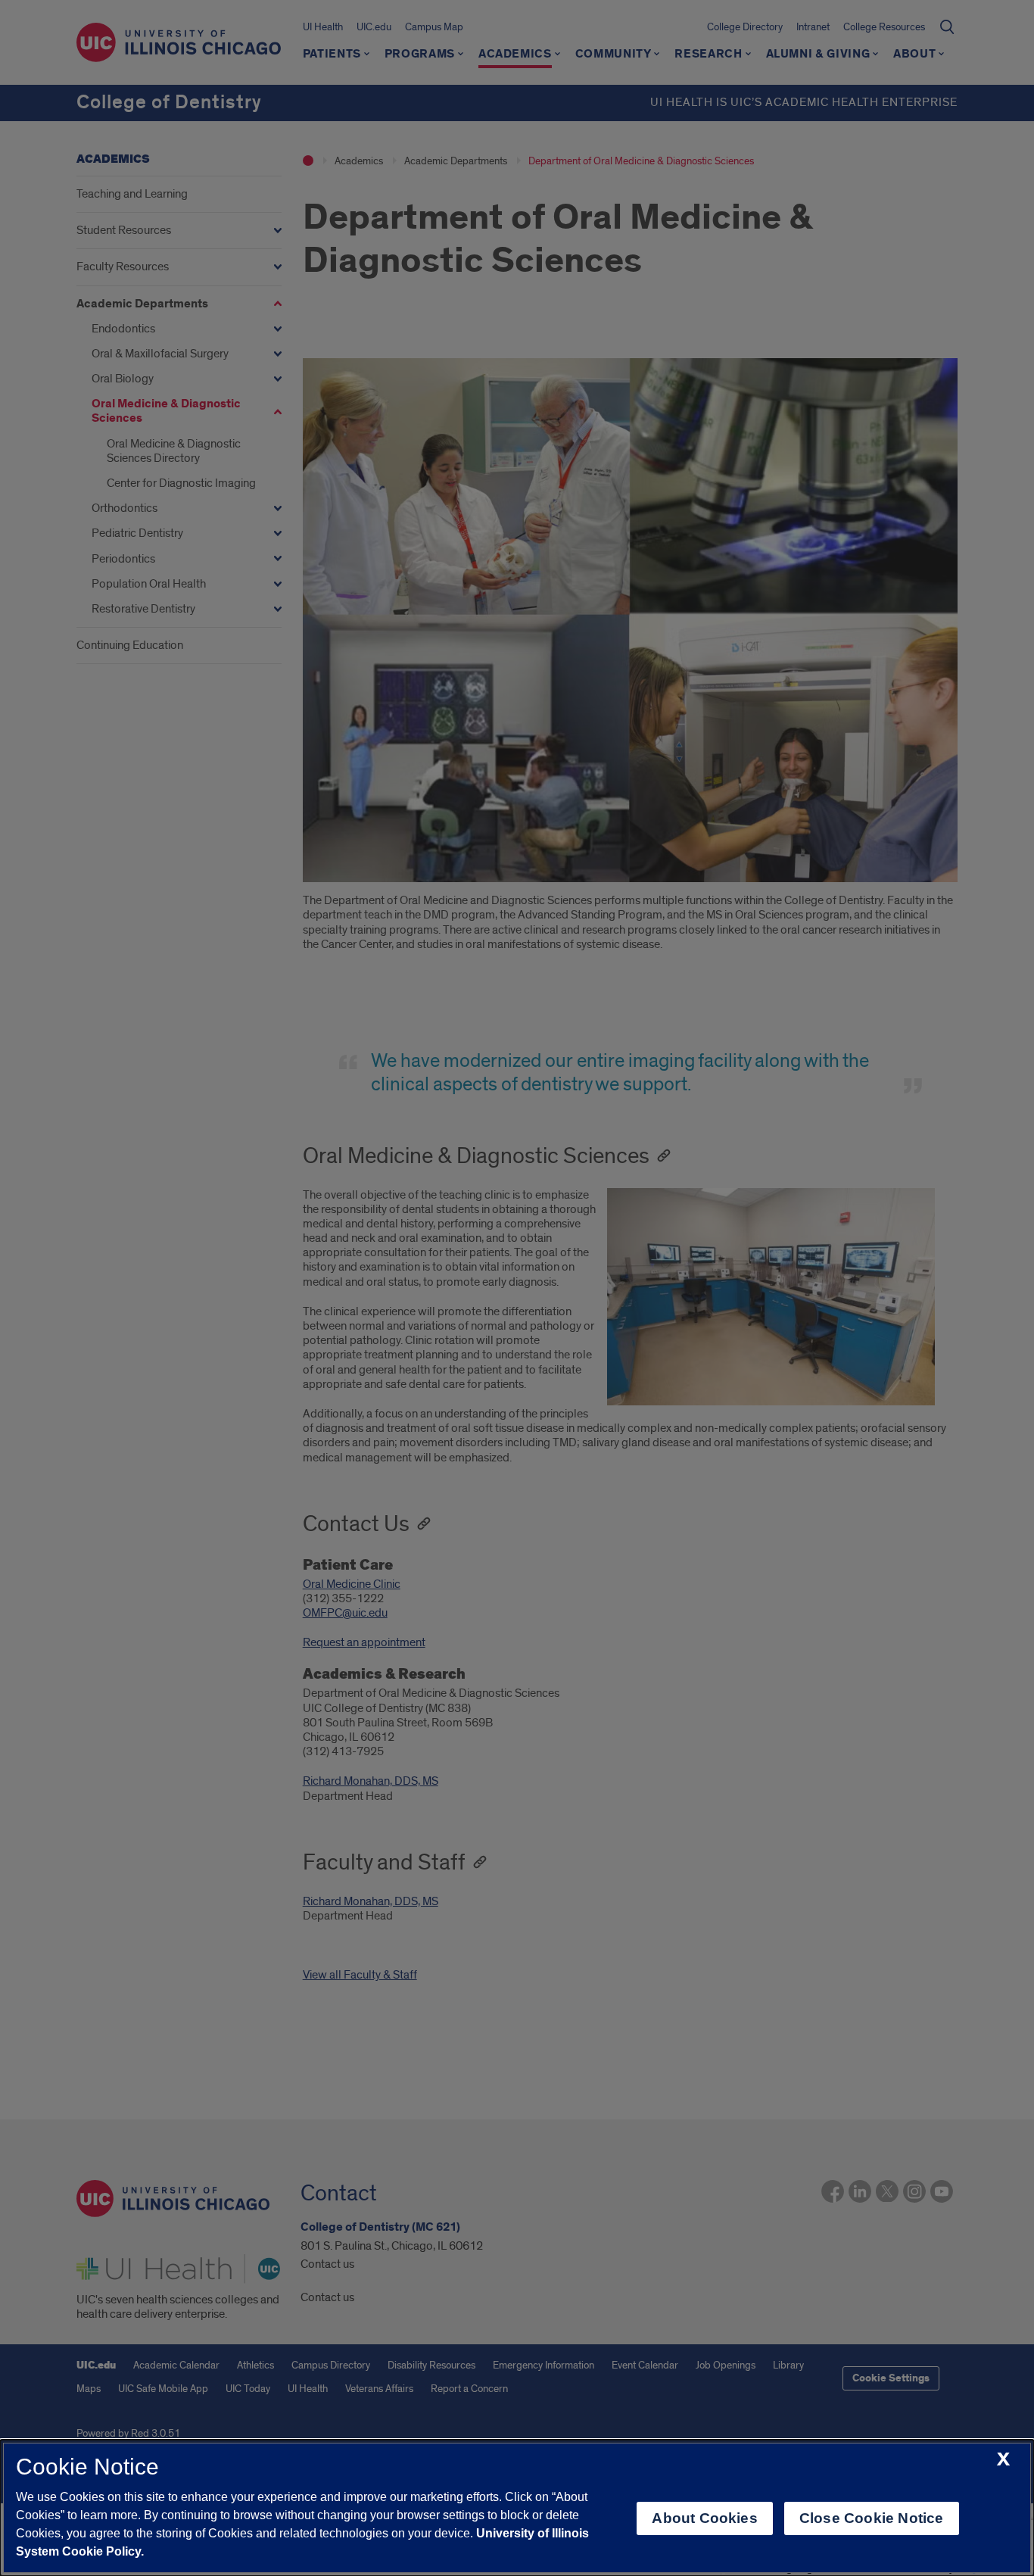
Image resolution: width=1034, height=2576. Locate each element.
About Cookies (704, 2518)
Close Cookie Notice (872, 2518)
